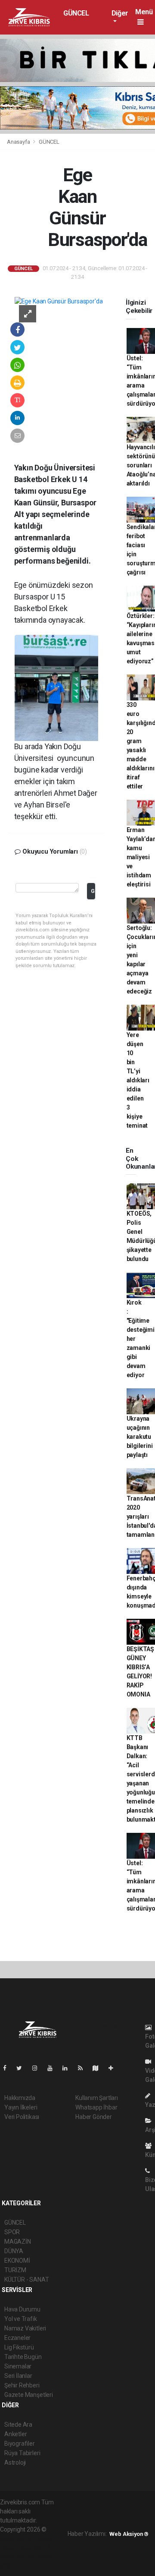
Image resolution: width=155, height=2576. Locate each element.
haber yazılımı (18, 2538)
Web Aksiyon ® (129, 2534)
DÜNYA (14, 2251)
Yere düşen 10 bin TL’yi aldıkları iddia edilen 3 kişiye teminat (138, 1080)
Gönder (93, 891)
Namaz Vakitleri (25, 2328)
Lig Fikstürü (19, 2347)
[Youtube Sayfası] (53, 2068)
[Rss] (84, 2068)
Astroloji (15, 2462)
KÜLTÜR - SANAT (26, 2280)
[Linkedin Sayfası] (68, 2068)
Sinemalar (18, 2366)
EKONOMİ (17, 2261)
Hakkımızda (20, 2098)
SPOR (12, 2232)
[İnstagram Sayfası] (38, 2068)
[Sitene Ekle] (114, 2068)
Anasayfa (19, 142)
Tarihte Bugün (23, 2357)
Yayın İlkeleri (21, 2107)
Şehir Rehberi (22, 2385)
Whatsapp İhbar (96, 2107)
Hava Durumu (22, 2309)
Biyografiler (20, 2444)
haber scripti (34, 2548)
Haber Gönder (94, 2117)
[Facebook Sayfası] (8, 2068)
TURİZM (15, 2270)
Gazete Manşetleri (29, 2395)
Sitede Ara (18, 2425)
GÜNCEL (76, 13)
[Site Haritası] (99, 2068)
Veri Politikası (22, 2117)
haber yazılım (18, 2557)
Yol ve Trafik (21, 2319)
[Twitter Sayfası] (23, 2068)
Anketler (15, 2434)
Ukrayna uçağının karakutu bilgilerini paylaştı (140, 1437)
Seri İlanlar (18, 2376)
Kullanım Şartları (97, 2098)
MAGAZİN (18, 2242)
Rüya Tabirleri (22, 2453)
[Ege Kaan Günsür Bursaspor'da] (59, 301)
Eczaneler (17, 2338)
